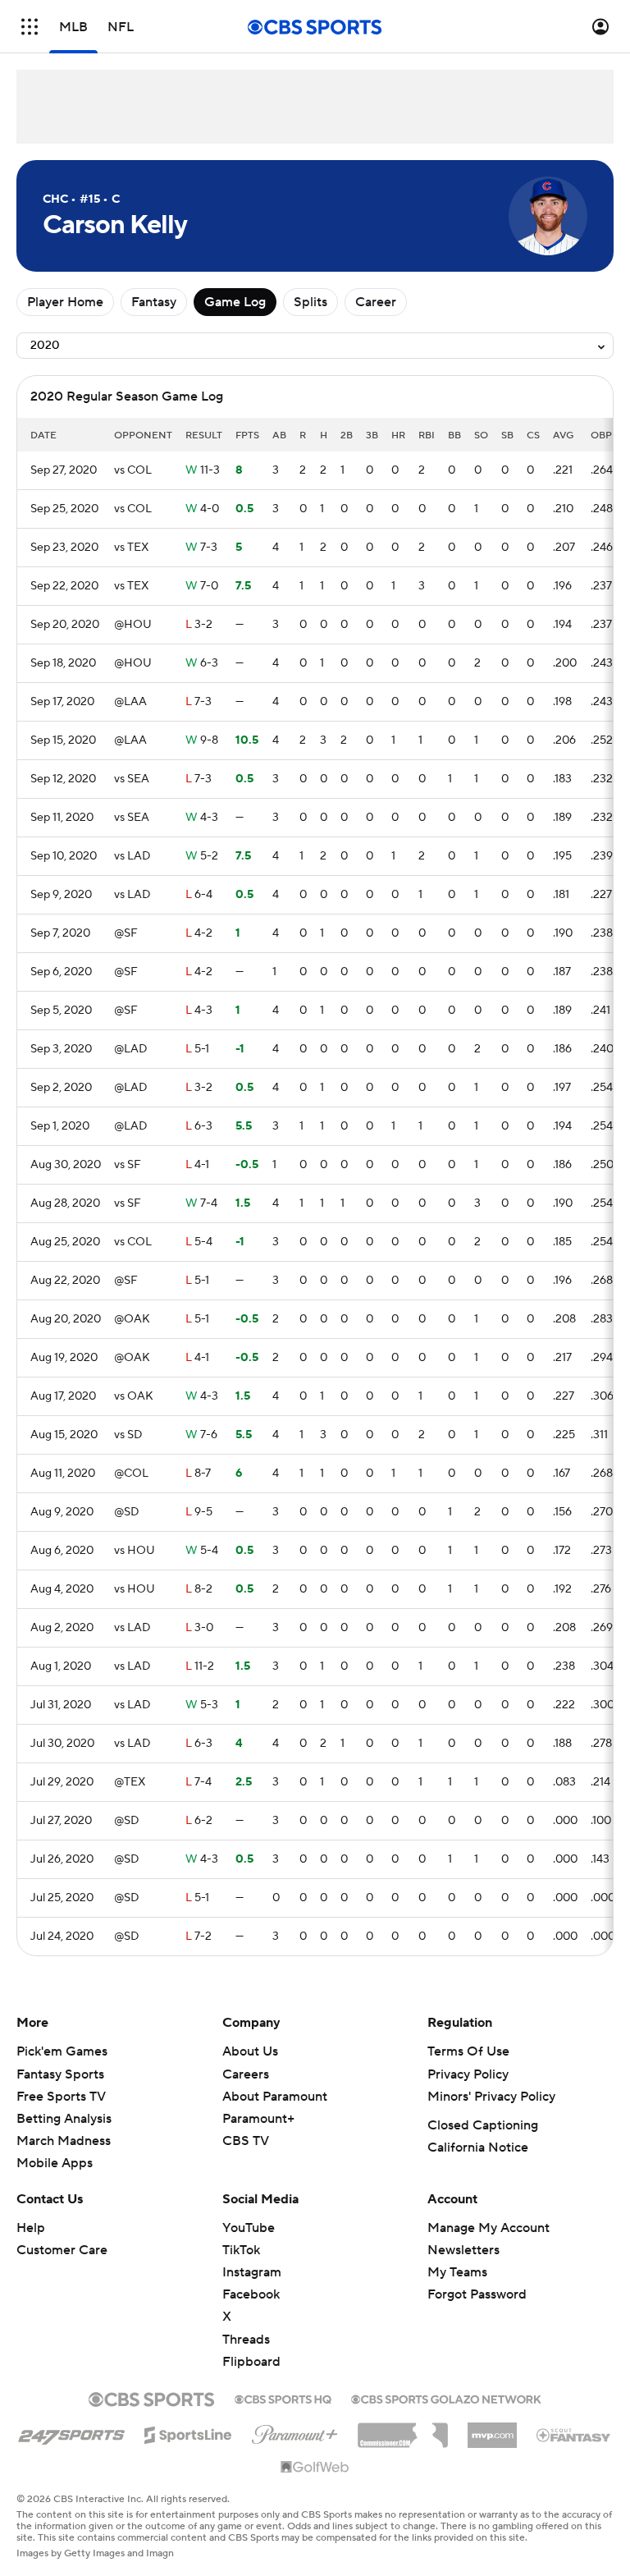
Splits (310, 302)
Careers (246, 2074)
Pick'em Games (62, 2051)
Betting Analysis (64, 2119)
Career (376, 302)
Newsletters (463, 2250)
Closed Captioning (483, 2125)
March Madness (64, 2141)
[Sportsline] (188, 2432)
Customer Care (62, 2250)
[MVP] (492, 2429)
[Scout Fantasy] (574, 2434)
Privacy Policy (468, 2074)
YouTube (249, 2228)
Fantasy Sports (60, 2074)
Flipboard (251, 2362)
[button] (30, 27)
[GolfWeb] (315, 2468)
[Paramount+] (295, 2432)
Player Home (65, 302)
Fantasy (154, 302)
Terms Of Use (468, 2051)
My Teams (457, 2272)
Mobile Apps (55, 2163)
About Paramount (275, 2097)
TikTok (241, 2250)
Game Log (235, 302)
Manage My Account (488, 2228)
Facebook (251, 2294)
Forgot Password (477, 2294)
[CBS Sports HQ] (283, 2398)
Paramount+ (258, 2119)
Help (31, 2228)
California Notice (478, 2147)
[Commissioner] (403, 2429)
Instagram (252, 2272)
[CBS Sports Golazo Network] (446, 2398)
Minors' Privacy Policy (491, 2097)
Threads (246, 2340)
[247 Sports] (71, 2432)
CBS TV (246, 2141)
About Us (250, 2051)
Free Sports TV (61, 2097)
